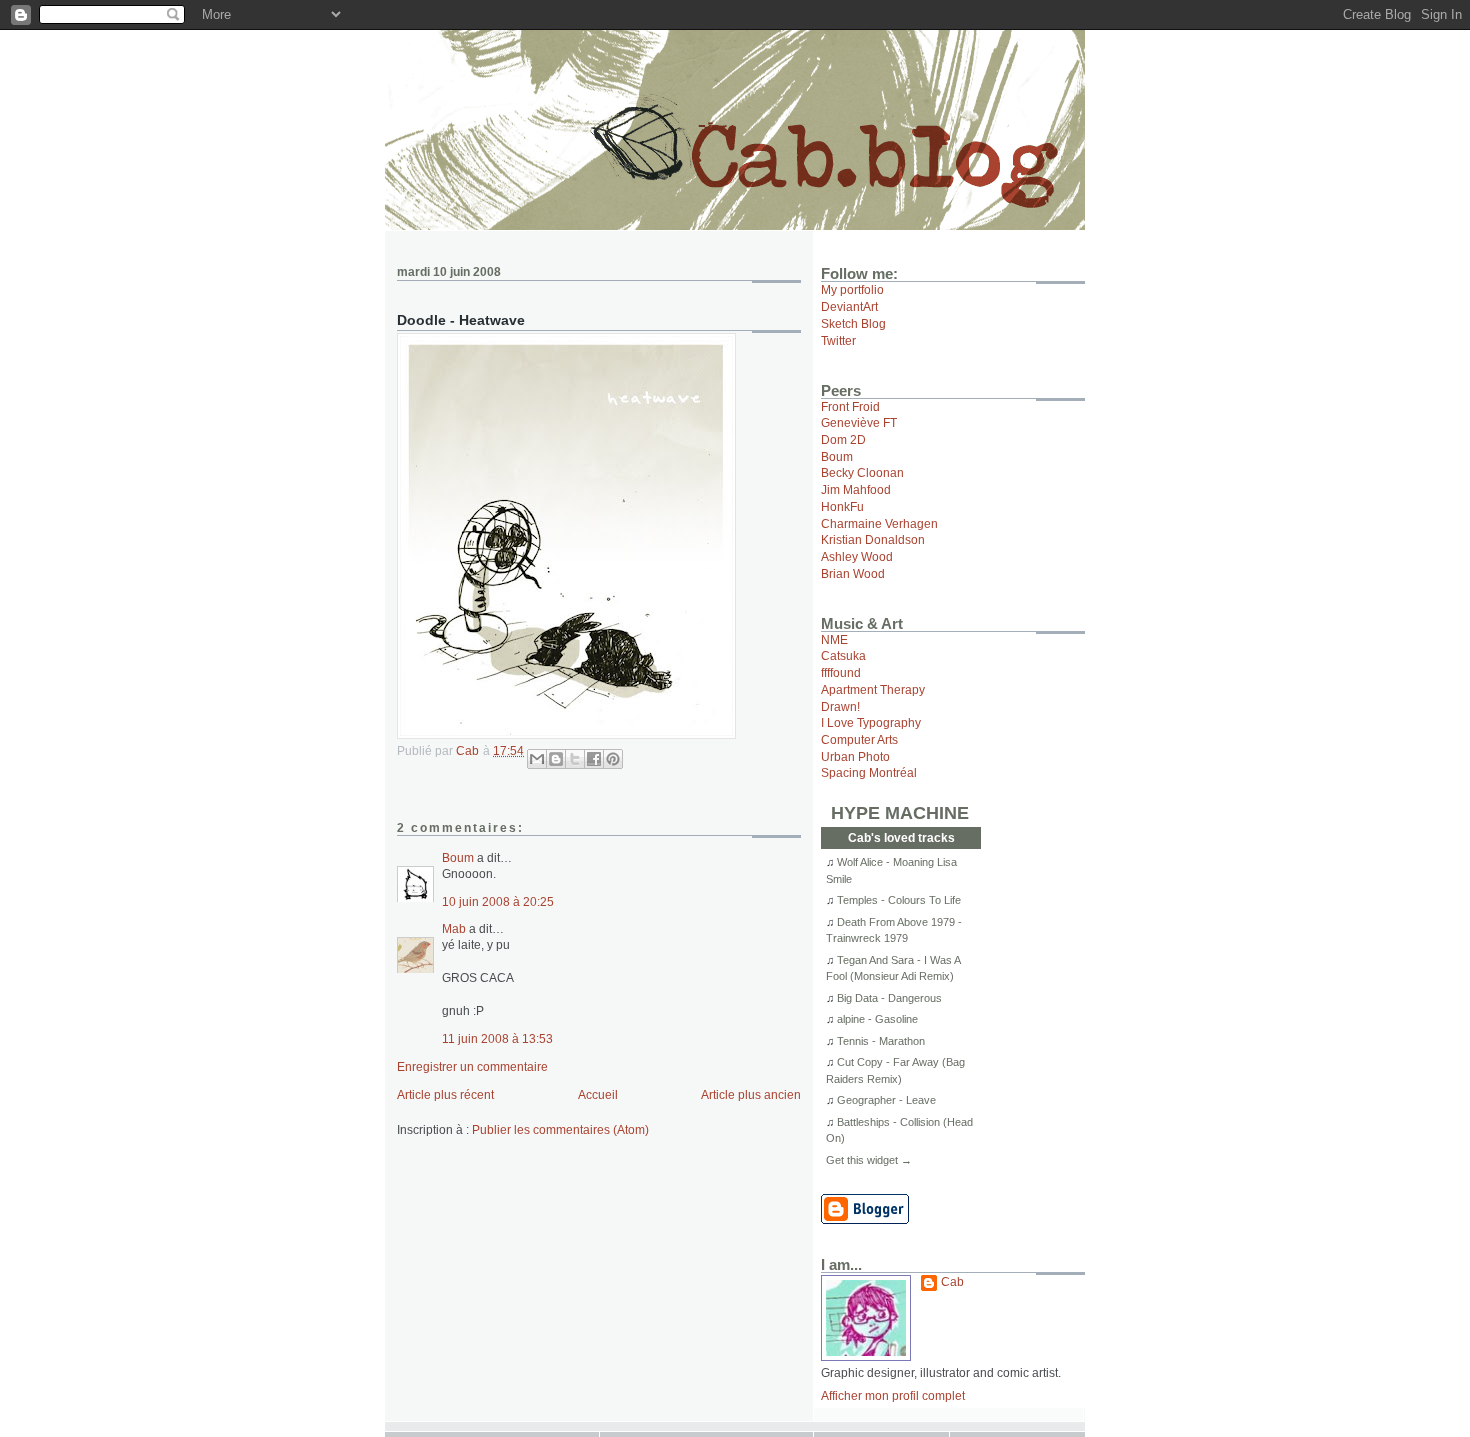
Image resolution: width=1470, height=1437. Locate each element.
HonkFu (842, 506)
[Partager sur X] (575, 759)
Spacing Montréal (869, 772)
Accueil (598, 1094)
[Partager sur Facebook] (594, 759)
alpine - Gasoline (877, 1019)
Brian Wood (853, 573)
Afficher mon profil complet (893, 1395)
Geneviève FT (859, 422)
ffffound (841, 672)
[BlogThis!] (556, 759)
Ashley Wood (857, 556)
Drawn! (840, 706)
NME (834, 639)
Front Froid (850, 406)
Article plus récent (445, 1094)
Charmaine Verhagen (879, 523)
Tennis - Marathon (881, 1041)
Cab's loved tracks (901, 838)
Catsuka (843, 655)
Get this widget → (869, 1160)
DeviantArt (849, 306)
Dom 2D (843, 439)
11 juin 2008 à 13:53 (497, 1038)
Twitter (838, 340)
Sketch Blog (853, 323)
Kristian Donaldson (873, 539)
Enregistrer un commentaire (472, 1066)
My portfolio (852, 289)
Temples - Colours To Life (899, 900)
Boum (458, 857)
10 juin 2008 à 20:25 (498, 901)
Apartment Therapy (873, 689)
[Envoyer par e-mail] (537, 759)
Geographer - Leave (886, 1100)
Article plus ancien (751, 1094)
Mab (454, 928)
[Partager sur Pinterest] (613, 759)
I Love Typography (871, 722)
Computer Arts (859, 739)
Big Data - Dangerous (889, 998)
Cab (952, 1281)
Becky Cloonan (862, 472)
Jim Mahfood (856, 489)
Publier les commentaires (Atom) (560, 1129)
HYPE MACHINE (900, 812)
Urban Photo (855, 756)
